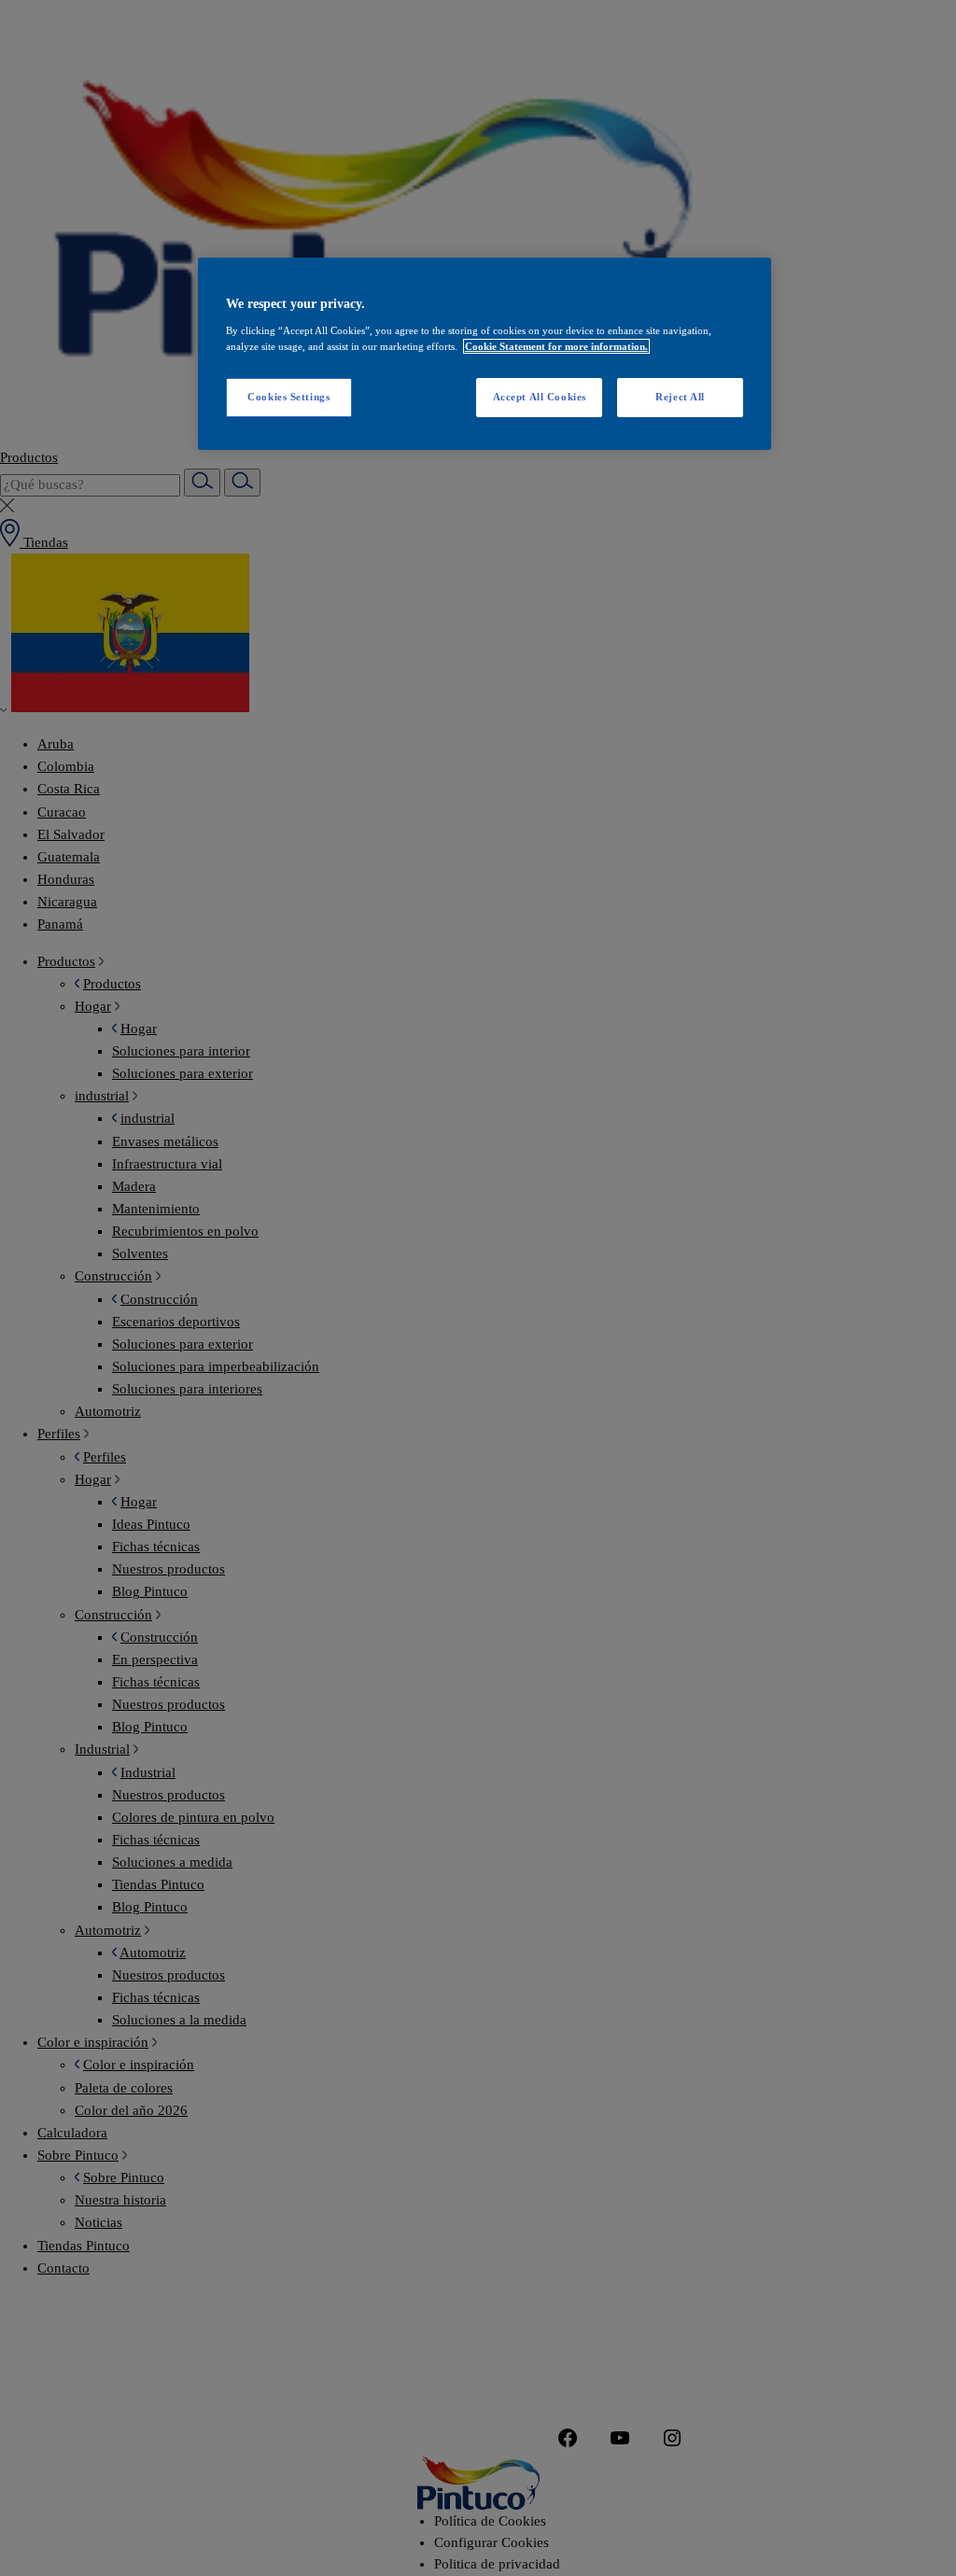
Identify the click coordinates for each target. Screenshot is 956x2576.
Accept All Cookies (540, 397)
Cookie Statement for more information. (556, 346)
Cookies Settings (288, 397)
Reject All (680, 397)
